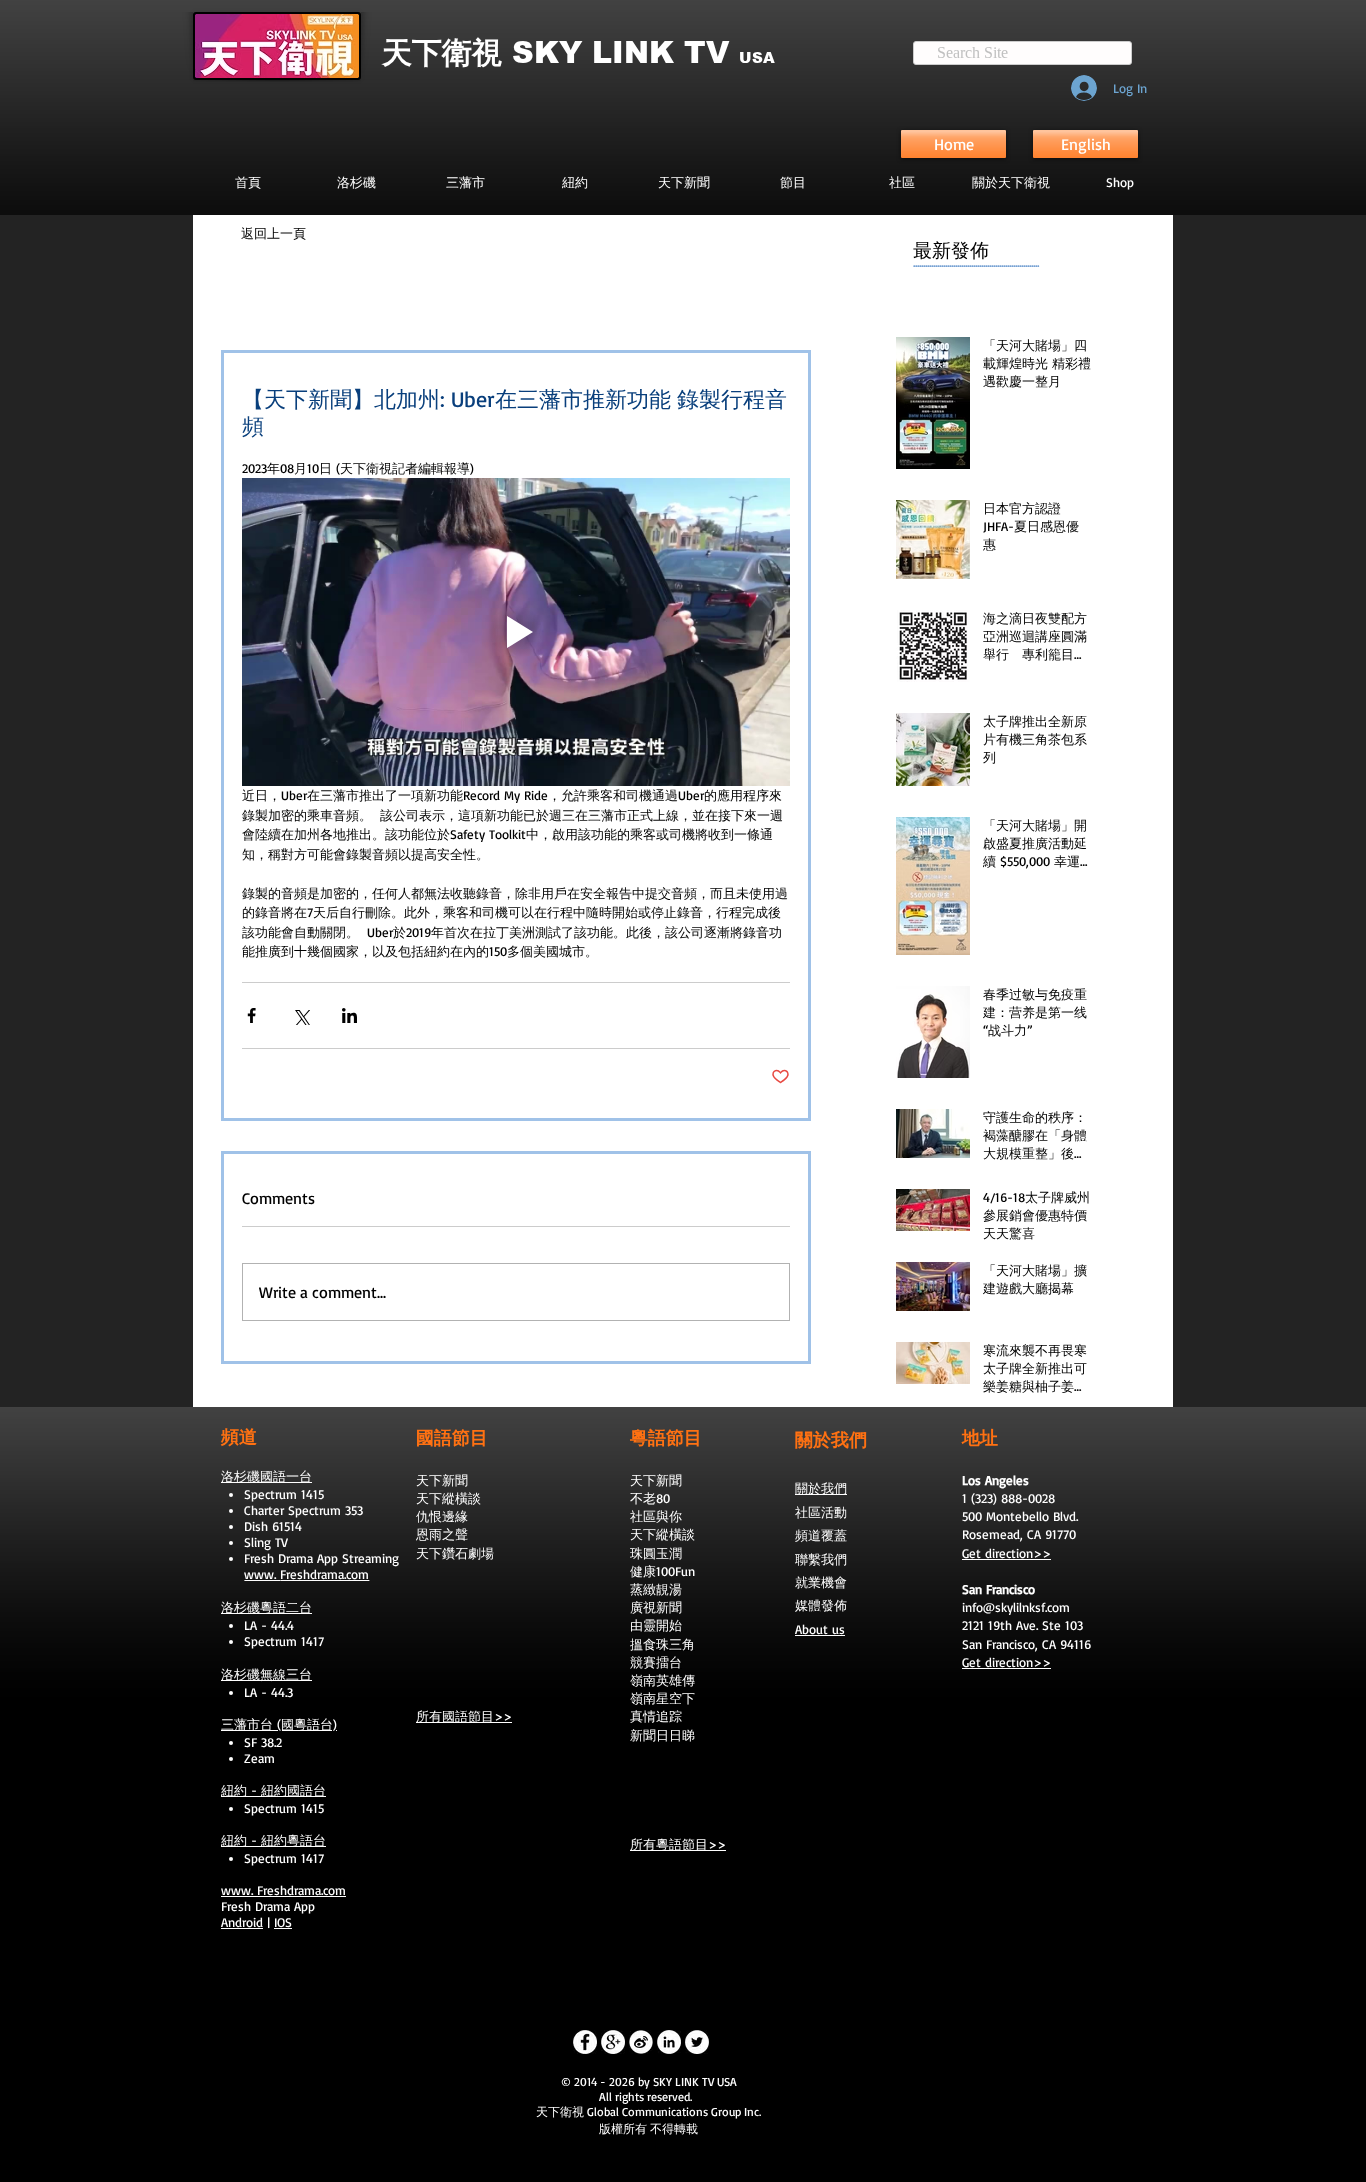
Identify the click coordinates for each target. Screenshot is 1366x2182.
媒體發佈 (821, 1605)
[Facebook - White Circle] (585, 2042)
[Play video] (516, 632)
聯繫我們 (821, 1559)
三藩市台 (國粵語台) (279, 1724)
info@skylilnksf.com (1016, 1607)
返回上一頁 (273, 233)
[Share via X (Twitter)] (300, 1015)
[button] (792, 182)
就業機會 (821, 1582)
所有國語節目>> (464, 1716)
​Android (242, 1922)
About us (820, 1629)
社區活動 (821, 1512)
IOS (283, 1922)
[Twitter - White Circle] (697, 2042)
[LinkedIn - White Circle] (669, 2042)
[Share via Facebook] (251, 1015)
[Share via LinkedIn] (349, 1015)
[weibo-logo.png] (641, 2042)
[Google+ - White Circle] (613, 2042)
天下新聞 (442, 1480)
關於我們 (821, 1488)
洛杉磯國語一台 (266, 1476)
